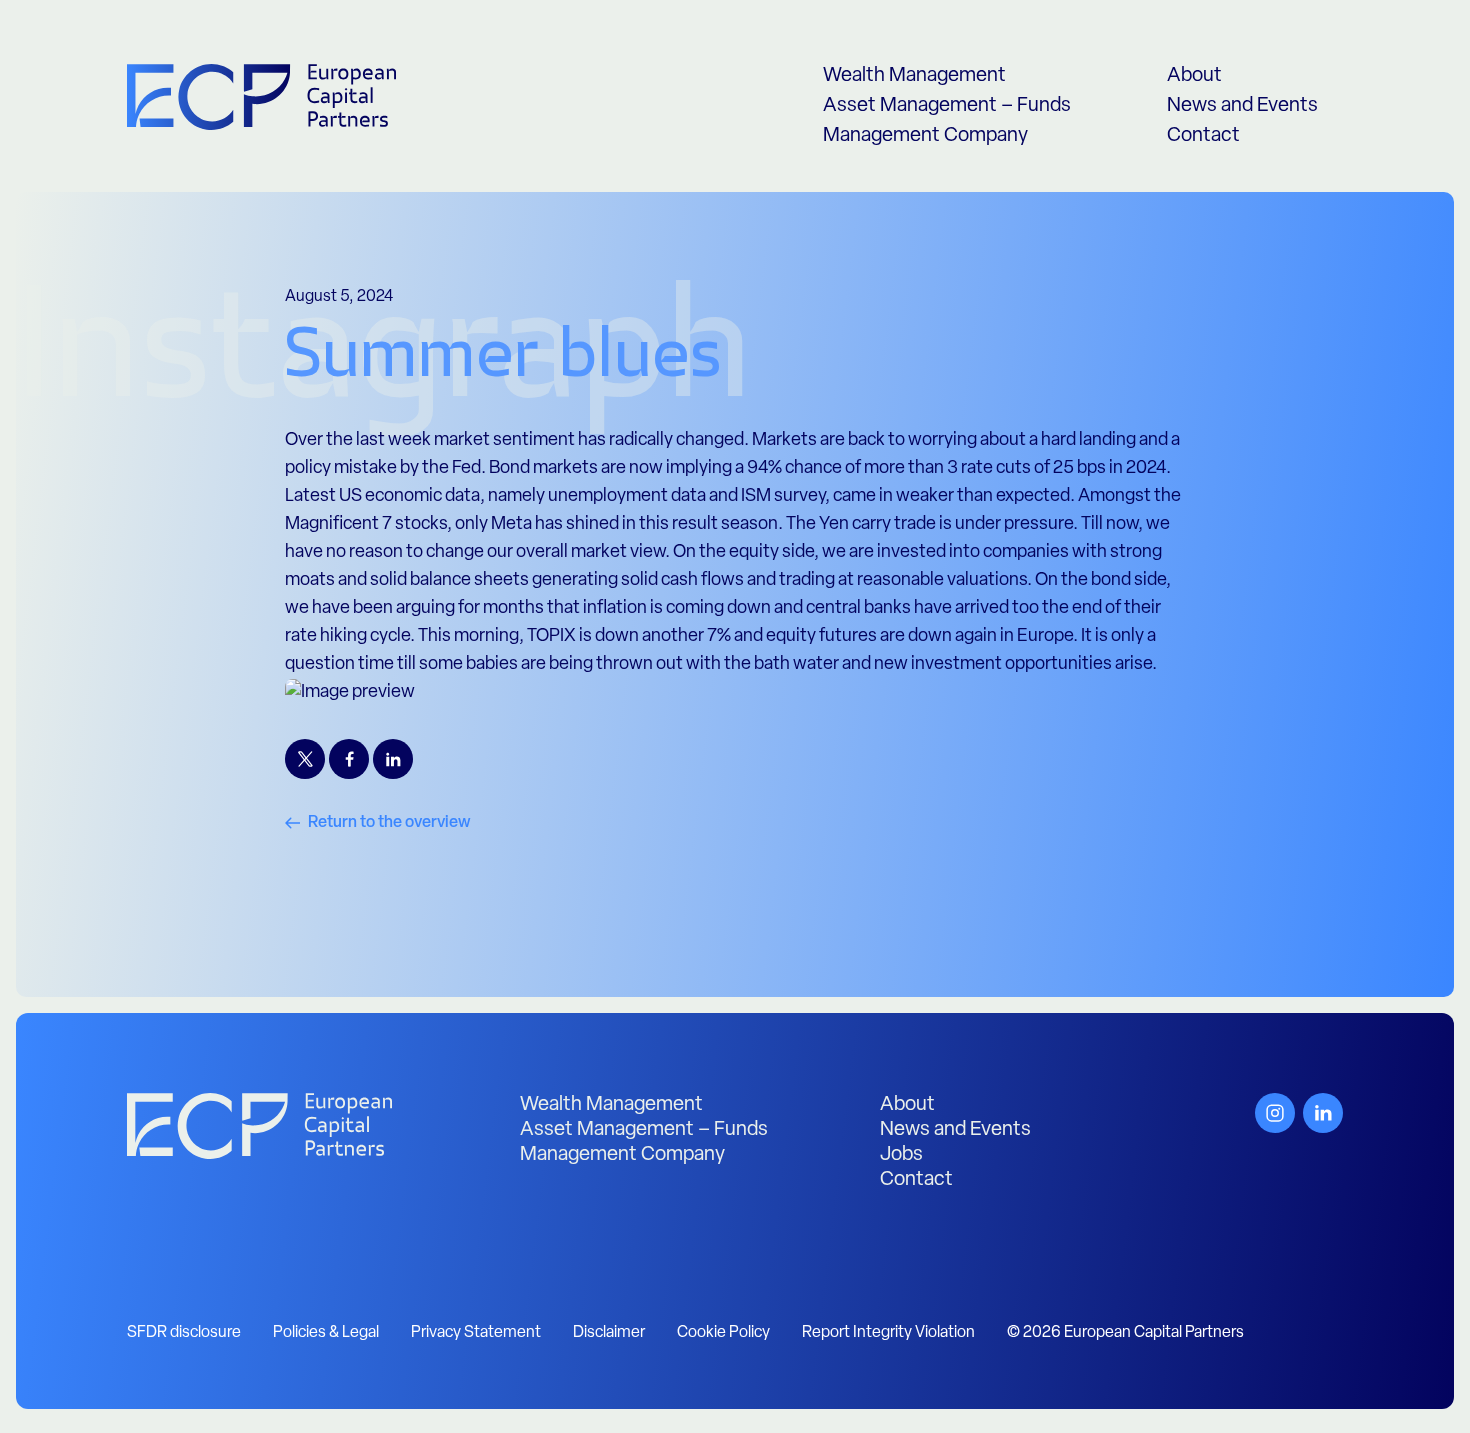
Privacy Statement (476, 1333)
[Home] (259, 1126)
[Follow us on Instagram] (1275, 1113)
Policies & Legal (326, 1333)
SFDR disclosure (184, 1333)
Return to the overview (389, 823)
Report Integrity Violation (888, 1333)
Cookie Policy (723, 1333)
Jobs (901, 1155)
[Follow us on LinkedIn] (1323, 1113)
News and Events (1242, 106)
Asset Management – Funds (947, 106)
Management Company (925, 136)
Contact (1203, 136)
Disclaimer (609, 1333)
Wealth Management (914, 76)
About (1194, 76)
